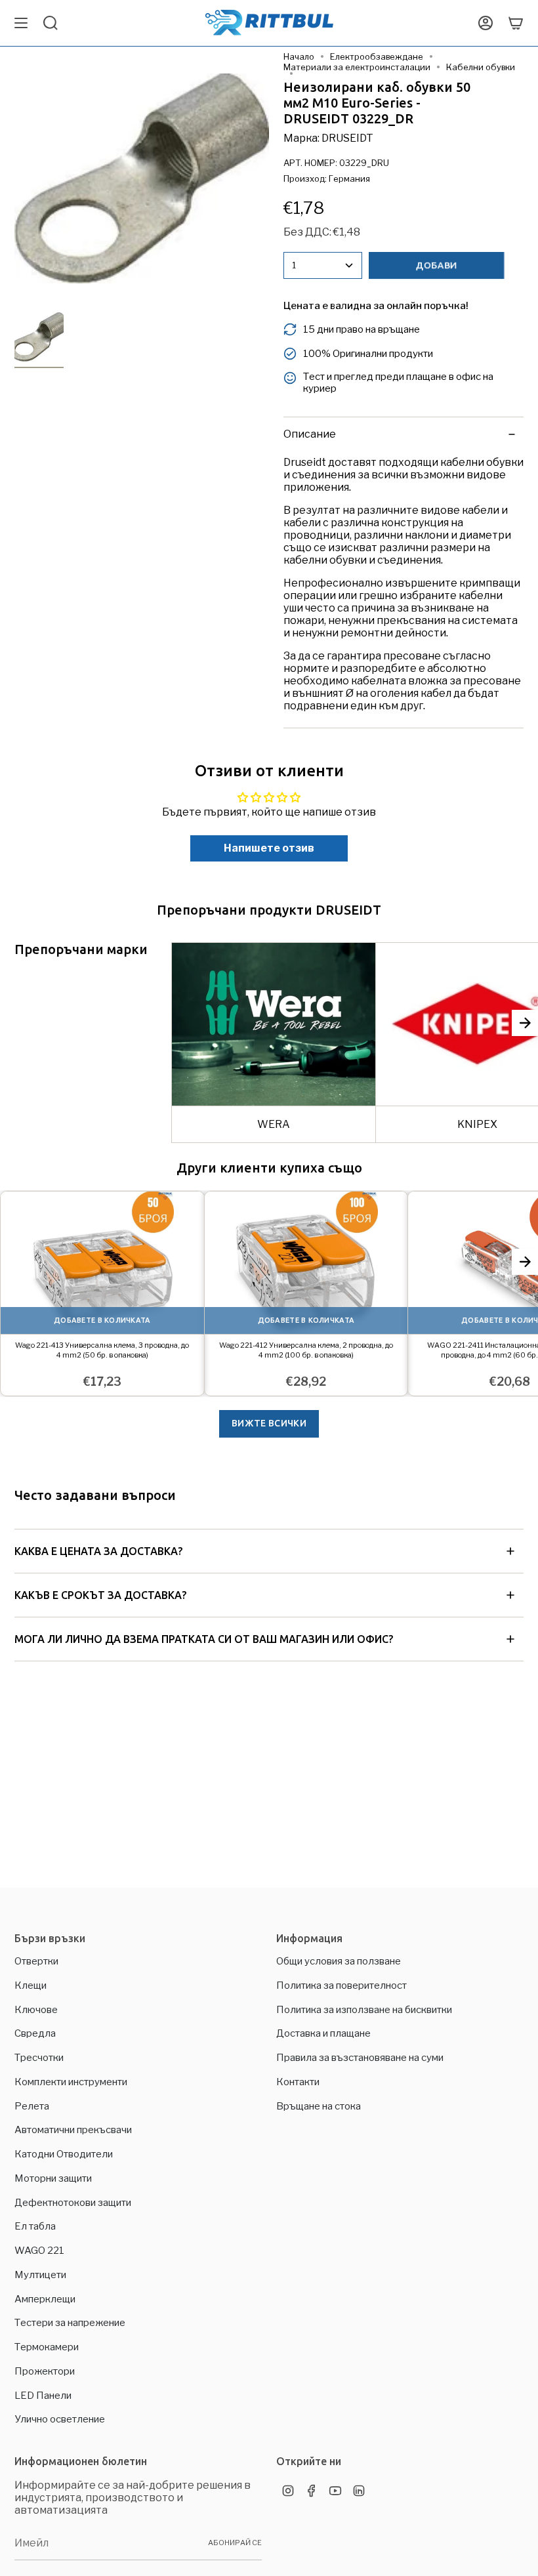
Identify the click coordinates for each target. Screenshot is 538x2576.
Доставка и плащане (323, 2033)
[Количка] (516, 23)
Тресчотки (39, 2058)
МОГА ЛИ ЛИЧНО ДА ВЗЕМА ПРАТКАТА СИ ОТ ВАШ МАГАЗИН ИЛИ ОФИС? (204, 1639)
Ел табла (35, 2226)
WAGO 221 (39, 2251)
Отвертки (36, 1961)
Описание (310, 434)
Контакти (298, 2082)
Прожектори (45, 2371)
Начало (299, 56)
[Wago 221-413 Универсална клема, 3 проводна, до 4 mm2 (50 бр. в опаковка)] (102, 1263)
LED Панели (43, 2396)
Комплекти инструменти (71, 2082)
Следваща (525, 1023)
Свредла (35, 2033)
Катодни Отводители (64, 2154)
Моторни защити (53, 2178)
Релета (32, 2106)
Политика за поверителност (341, 1985)
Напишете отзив (269, 848)
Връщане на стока (319, 2106)
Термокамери (47, 2347)
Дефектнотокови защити (73, 2203)
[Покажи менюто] (21, 23)
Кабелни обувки (481, 67)
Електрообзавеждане (377, 56)
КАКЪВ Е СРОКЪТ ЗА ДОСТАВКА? (100, 1595)
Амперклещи (45, 2299)
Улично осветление (60, 2419)
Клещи (31, 1985)
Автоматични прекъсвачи (73, 2130)
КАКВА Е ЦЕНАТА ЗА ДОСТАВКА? (98, 1551)
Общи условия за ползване (339, 1961)
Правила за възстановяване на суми (360, 2058)
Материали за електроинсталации (357, 67)
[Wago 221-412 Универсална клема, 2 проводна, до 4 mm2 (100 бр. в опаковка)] (306, 1263)
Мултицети (40, 2275)
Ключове (36, 2010)
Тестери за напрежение (70, 2323)
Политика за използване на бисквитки (364, 2010)
